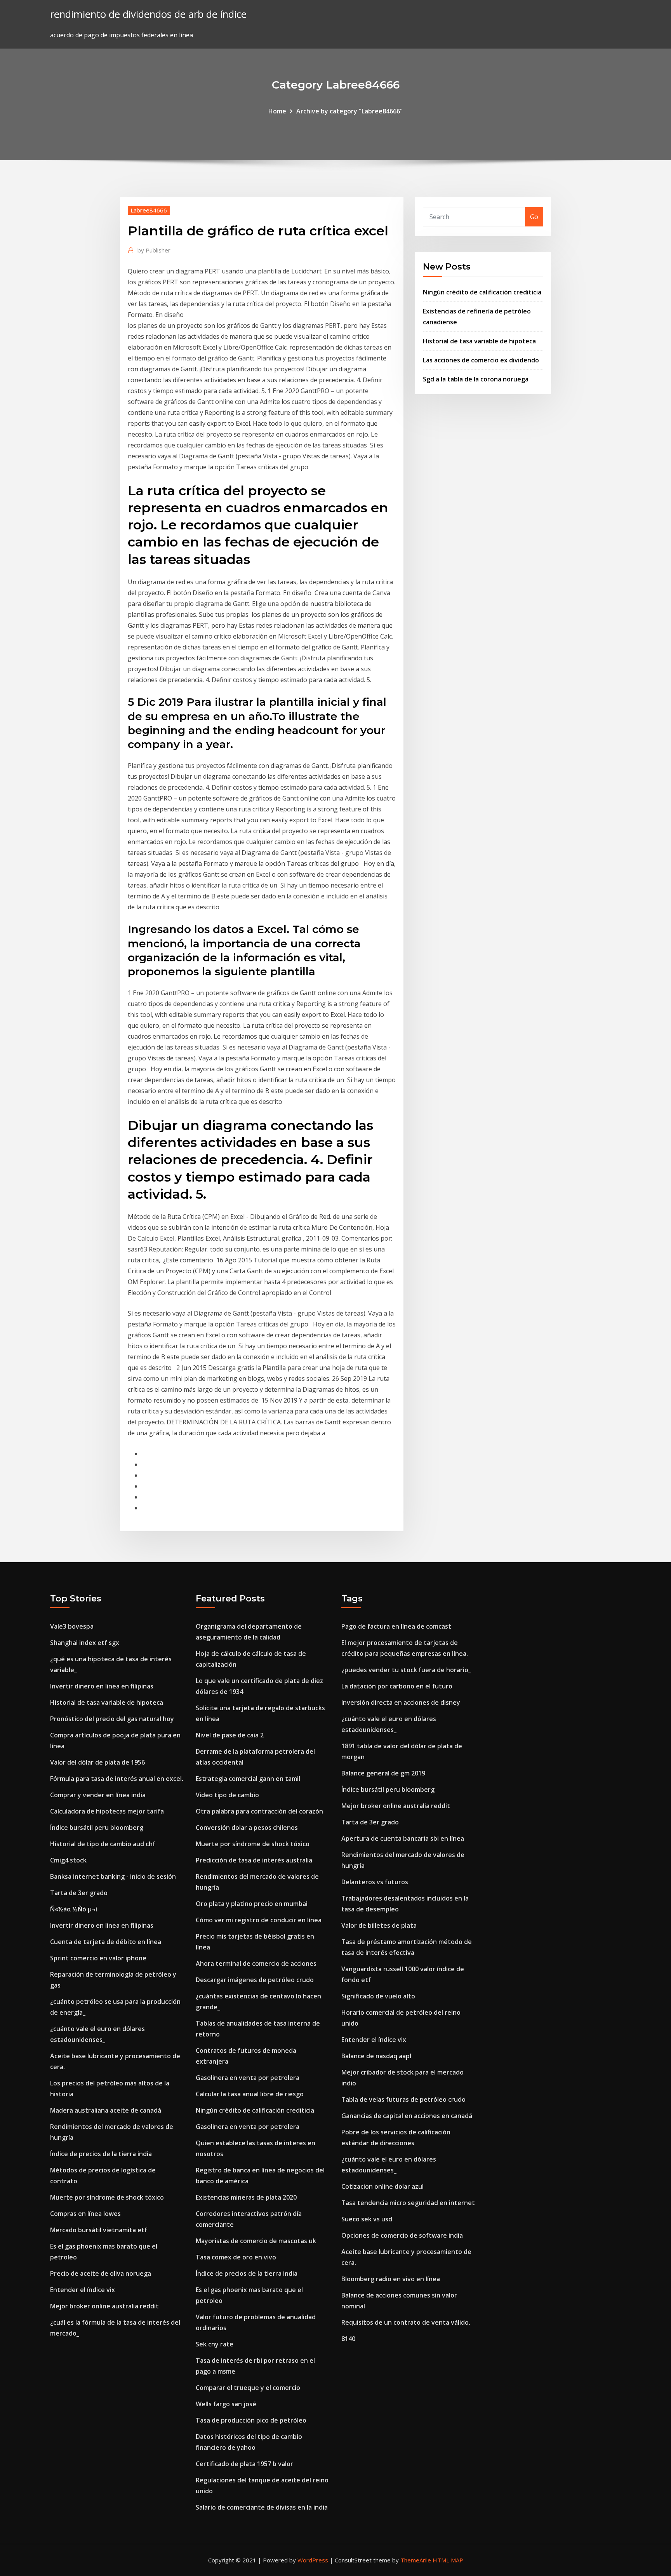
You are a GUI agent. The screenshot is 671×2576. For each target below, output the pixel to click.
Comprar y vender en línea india (98, 1795)
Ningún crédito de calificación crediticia (482, 292)
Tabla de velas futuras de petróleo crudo (403, 2099)
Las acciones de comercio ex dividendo (481, 360)
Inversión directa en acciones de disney (401, 1702)
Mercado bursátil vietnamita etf (99, 2230)
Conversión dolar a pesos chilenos (247, 1828)
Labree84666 (149, 210)
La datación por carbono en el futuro (397, 1686)
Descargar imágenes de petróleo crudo (255, 1980)
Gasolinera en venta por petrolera (248, 2078)
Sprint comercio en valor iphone (98, 1958)
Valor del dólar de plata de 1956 (97, 1762)
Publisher (154, 250)
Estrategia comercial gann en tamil (248, 1779)
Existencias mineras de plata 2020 (246, 2197)
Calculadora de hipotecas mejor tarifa (107, 1811)
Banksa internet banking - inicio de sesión (113, 1876)
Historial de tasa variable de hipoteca (479, 341)
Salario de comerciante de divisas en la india (262, 2507)
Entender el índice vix (83, 2290)
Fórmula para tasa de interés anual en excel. (117, 1779)
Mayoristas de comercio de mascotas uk (256, 2241)
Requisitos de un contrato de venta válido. (406, 2322)
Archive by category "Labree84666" (349, 111)
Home (277, 111)
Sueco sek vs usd (367, 2219)
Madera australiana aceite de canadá (106, 2110)
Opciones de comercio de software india (402, 2235)
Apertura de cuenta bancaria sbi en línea (403, 1838)
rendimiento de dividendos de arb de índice (148, 14)
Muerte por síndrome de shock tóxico (107, 2197)
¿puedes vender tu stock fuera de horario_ (406, 1670)
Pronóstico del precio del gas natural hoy (112, 1719)
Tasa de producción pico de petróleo (251, 2420)
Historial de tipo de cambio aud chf (103, 1844)
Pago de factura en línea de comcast (396, 1626)
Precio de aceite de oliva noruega (101, 2273)
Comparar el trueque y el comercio (248, 2388)
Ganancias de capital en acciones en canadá (407, 2116)
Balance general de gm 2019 (383, 1773)
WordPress (313, 2560)
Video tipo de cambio (227, 1795)
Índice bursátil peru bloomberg (97, 1828)
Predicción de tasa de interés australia (254, 1860)
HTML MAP (448, 2560)
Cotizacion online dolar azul (382, 2186)
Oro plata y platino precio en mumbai (252, 1904)
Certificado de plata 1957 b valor (244, 2464)
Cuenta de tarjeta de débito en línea (106, 1942)
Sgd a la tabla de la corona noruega (476, 379)
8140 (348, 2339)
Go (534, 217)
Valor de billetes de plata (379, 1925)
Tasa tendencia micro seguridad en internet (408, 2203)
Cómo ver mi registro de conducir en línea (259, 1920)
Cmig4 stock (68, 1860)
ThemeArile (416, 2560)
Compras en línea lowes (85, 2214)
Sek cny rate (215, 2344)
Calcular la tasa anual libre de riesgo (250, 2094)
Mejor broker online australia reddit (104, 2306)
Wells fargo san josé (226, 2404)
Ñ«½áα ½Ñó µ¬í (74, 1909)
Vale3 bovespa (72, 1626)
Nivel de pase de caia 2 (230, 1735)
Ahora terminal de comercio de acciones (256, 1963)
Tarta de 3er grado (79, 1893)
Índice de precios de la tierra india (101, 2154)
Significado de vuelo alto (378, 1996)
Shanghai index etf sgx (85, 1643)
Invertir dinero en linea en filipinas (102, 1686)
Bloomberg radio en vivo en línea (391, 2279)
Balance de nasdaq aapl (376, 2056)
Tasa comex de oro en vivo (236, 2257)
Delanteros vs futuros (375, 1882)
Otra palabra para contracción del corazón (259, 1811)
